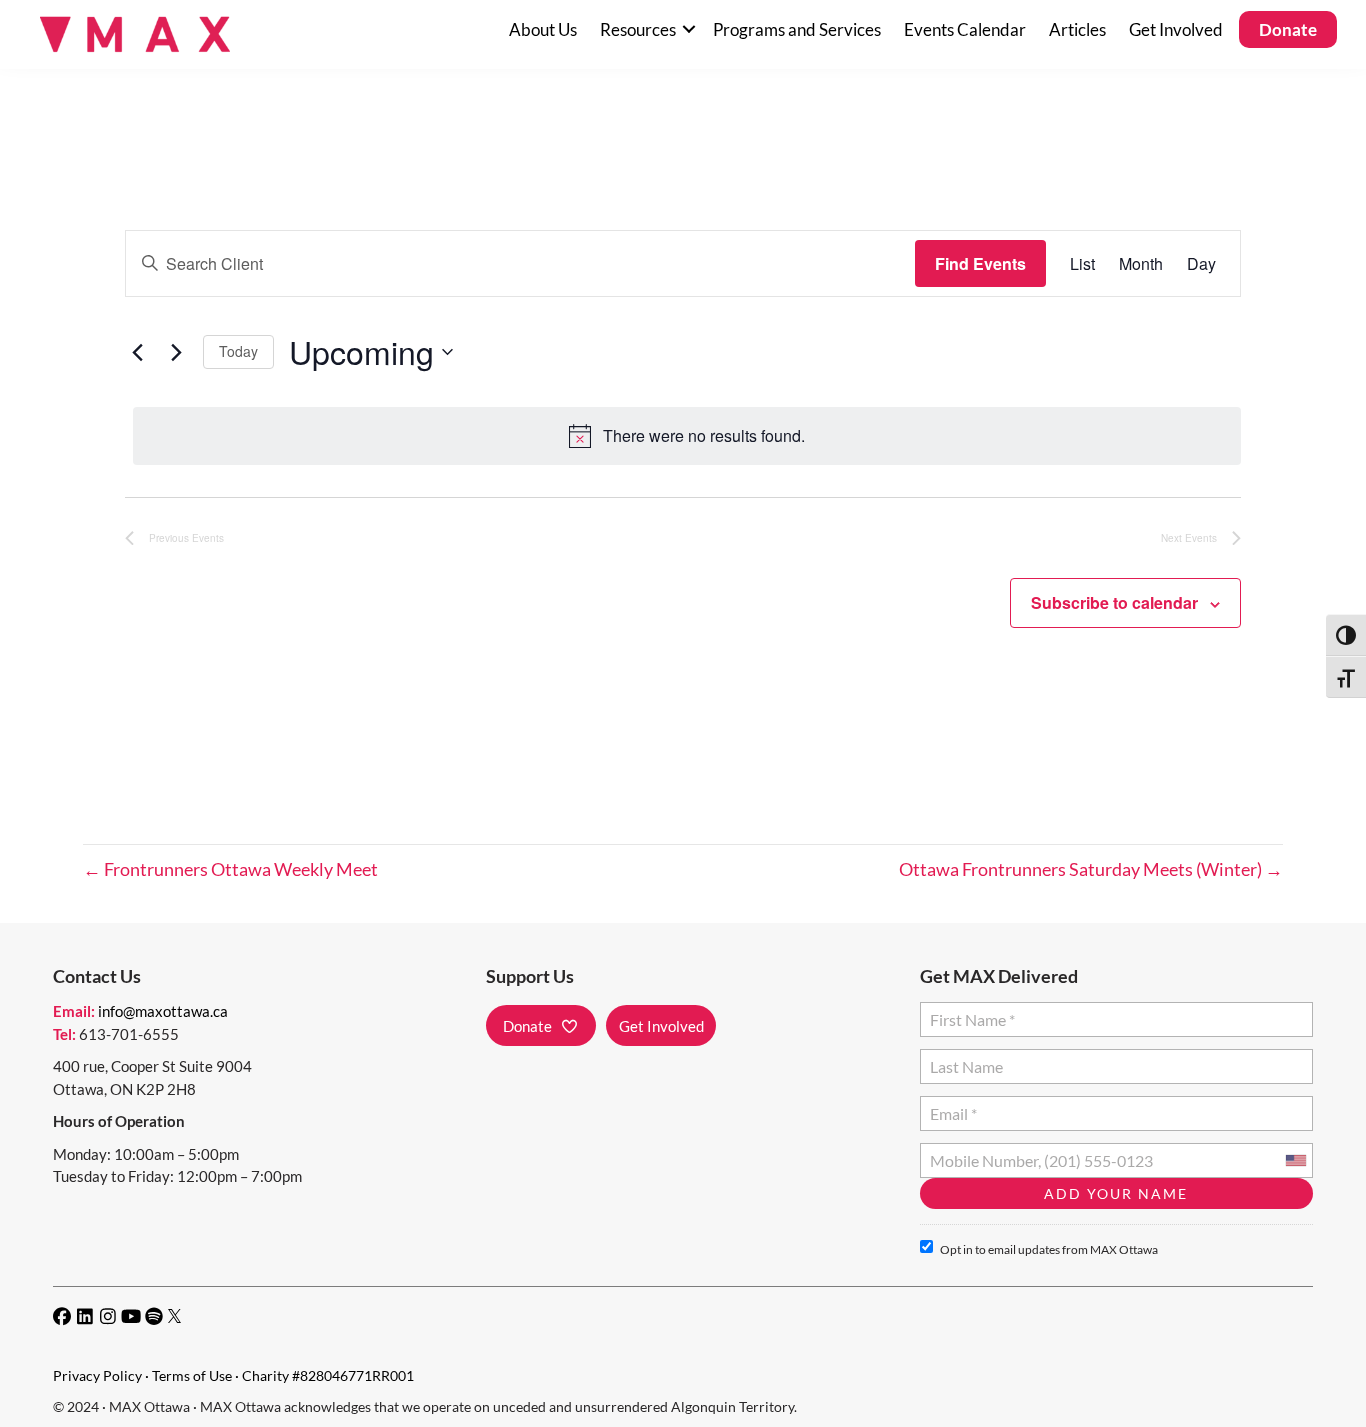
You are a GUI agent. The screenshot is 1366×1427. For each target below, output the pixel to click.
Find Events (980, 263)
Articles (1077, 29)
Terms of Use (192, 1375)
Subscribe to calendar (1114, 602)
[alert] (687, 436)
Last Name (963, 1058)
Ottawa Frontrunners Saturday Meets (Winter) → (1091, 869)
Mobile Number (980, 1152)
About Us (543, 29)
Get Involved (1176, 29)
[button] (688, 29)
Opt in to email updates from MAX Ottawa (1049, 1249)
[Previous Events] (137, 352)
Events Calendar (965, 29)
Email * (953, 1105)
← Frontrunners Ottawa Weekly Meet (230, 869)
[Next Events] (176, 352)
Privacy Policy (97, 1375)
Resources (638, 29)
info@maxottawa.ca (163, 1011)
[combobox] (1295, 1160)
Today (238, 351)
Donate (1288, 29)
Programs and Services (797, 29)
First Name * (968, 1011)
